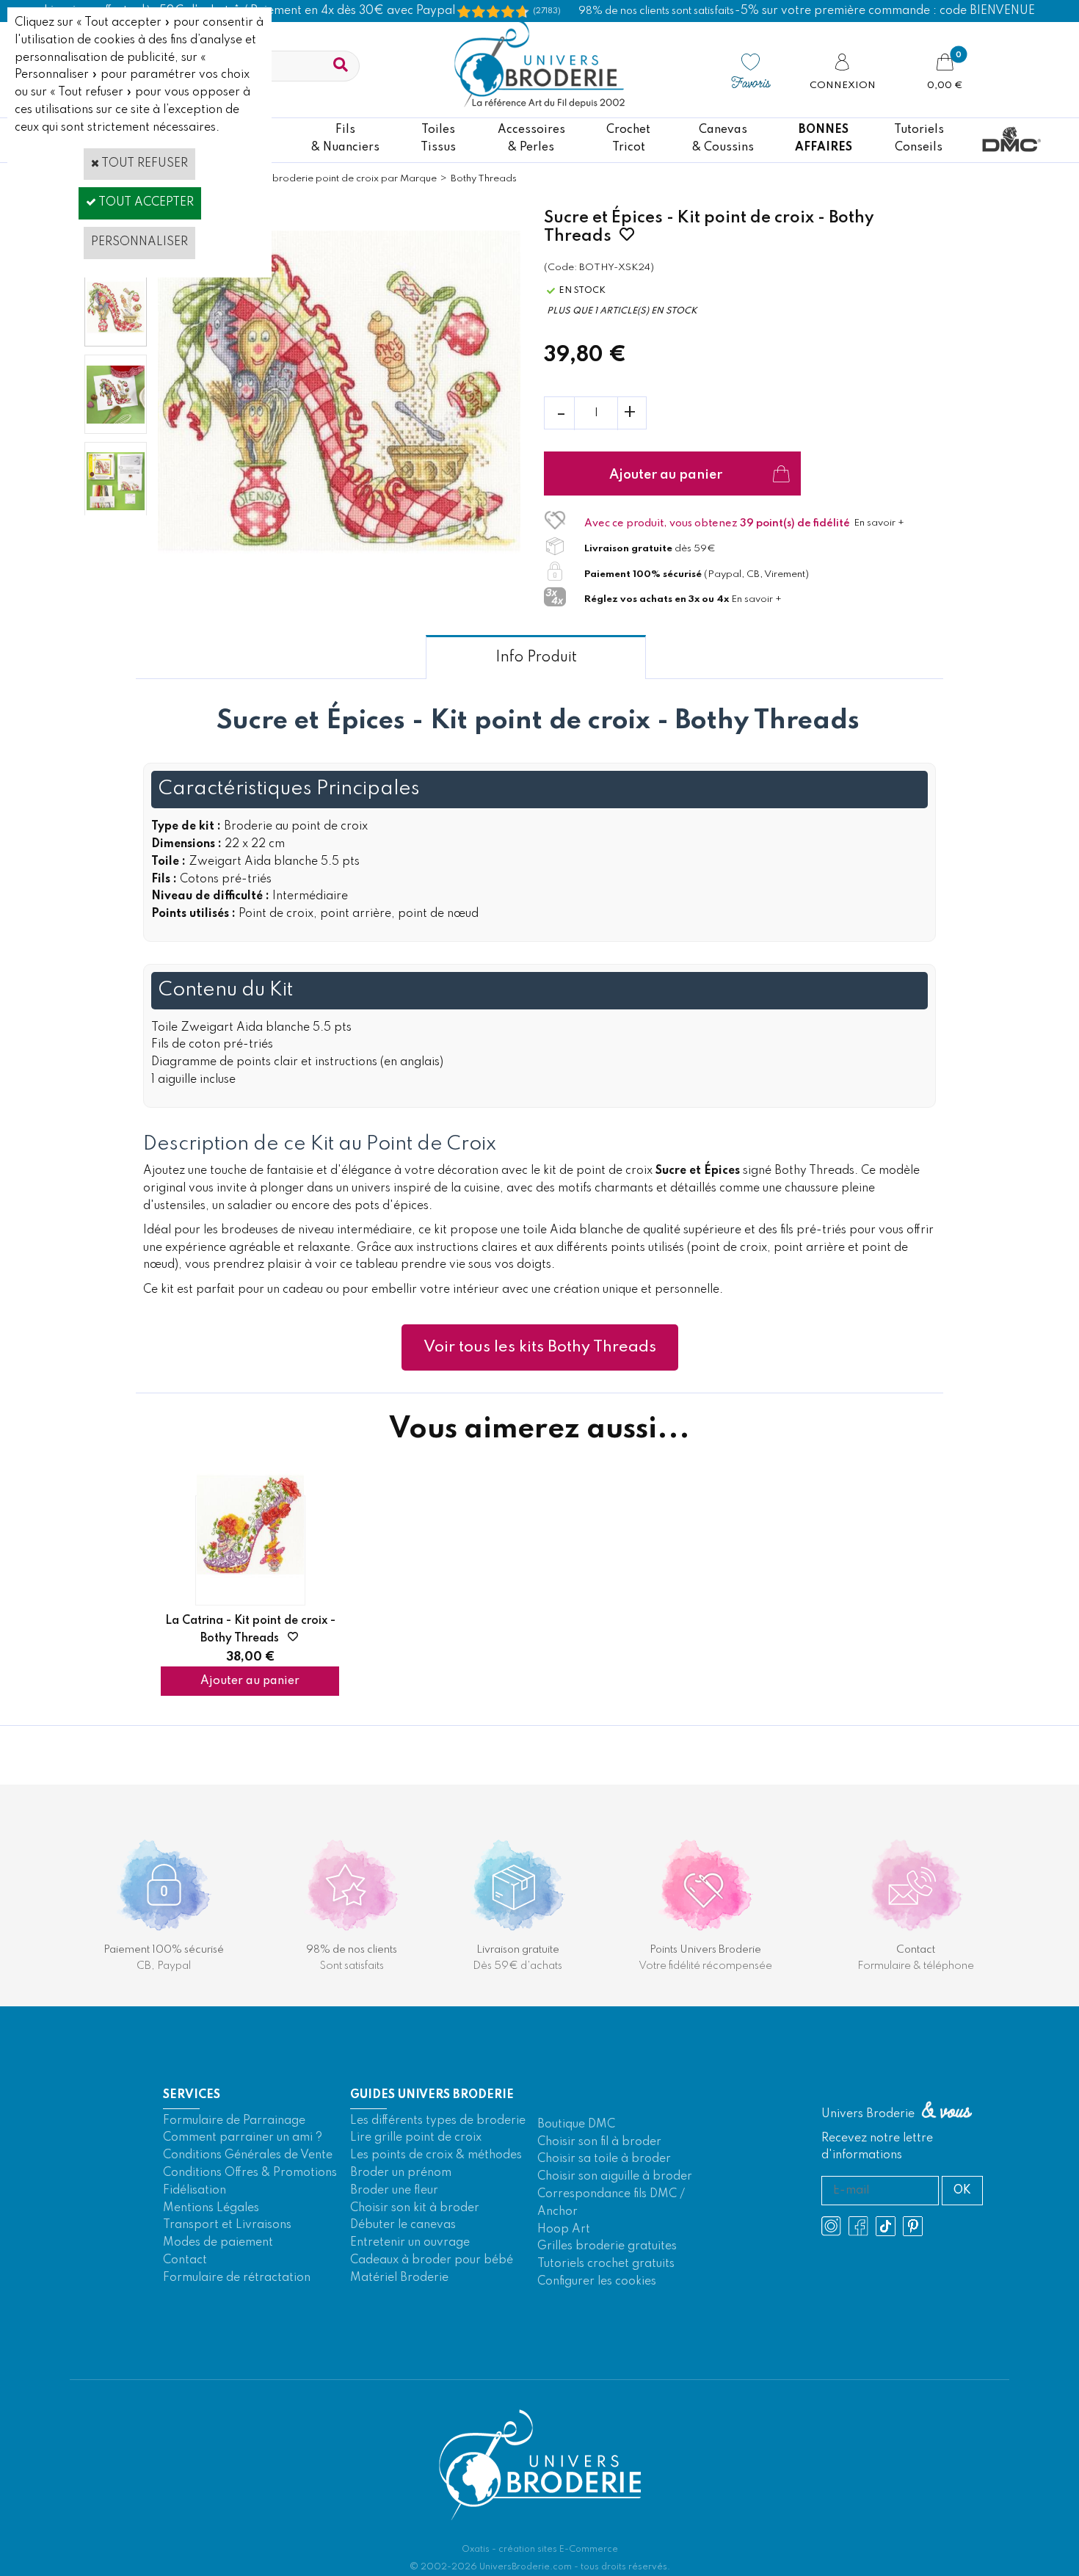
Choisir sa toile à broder (604, 2159)
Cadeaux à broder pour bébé (432, 2260)
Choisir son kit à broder (415, 2208)
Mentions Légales (211, 2208)
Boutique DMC (576, 2125)
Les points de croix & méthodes (436, 2155)
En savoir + (879, 523)
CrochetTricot (628, 139)
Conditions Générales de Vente (248, 2155)
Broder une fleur (394, 2191)
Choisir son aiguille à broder (615, 2177)
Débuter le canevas (403, 2225)
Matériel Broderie (399, 2278)
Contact (185, 2260)
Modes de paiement (218, 2243)
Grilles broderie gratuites (607, 2246)
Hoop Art (564, 2229)
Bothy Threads (484, 179)
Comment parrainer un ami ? (243, 2138)
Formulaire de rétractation (237, 2278)
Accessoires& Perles (531, 139)
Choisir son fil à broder (599, 2142)
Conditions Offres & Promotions (250, 2173)
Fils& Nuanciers (345, 139)
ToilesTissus (438, 139)
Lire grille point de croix (416, 2138)
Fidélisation (195, 2191)
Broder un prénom (401, 2173)
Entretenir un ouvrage (410, 2243)
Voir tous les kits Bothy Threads (540, 1347)
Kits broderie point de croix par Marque (345, 179)
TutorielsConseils (919, 139)
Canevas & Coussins (723, 139)
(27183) (547, 11)
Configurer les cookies (597, 2282)
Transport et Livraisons (227, 2225)
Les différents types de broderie (438, 2121)
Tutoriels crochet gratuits (606, 2264)
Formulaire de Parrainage (234, 2121)
